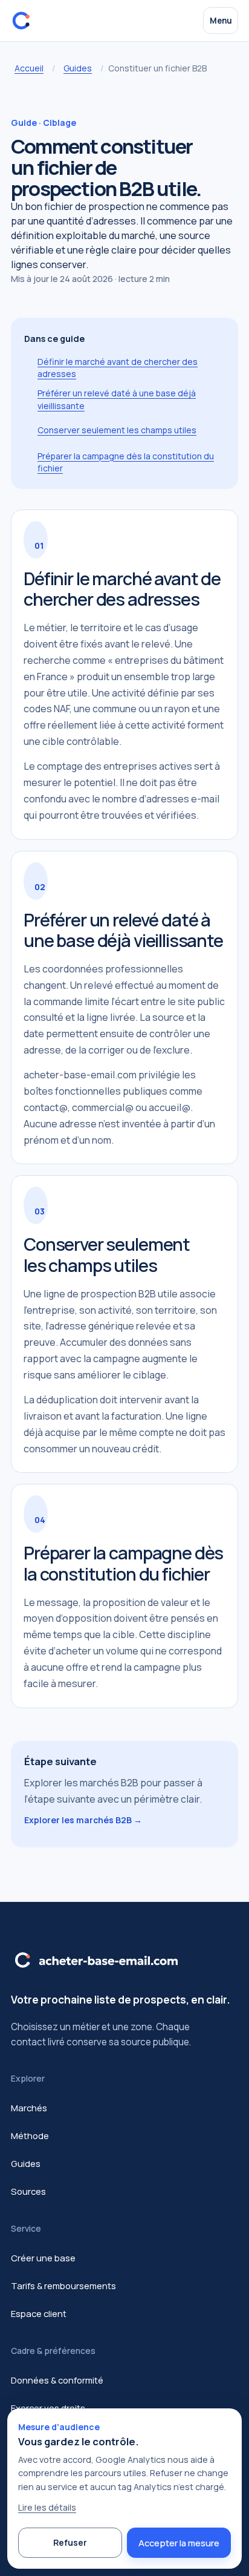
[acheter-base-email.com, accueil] (24, 21)
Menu (221, 21)
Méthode (30, 2135)
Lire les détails (47, 2507)
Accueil (29, 68)
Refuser (70, 2542)
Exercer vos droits (48, 2408)
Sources (28, 2191)
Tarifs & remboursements (63, 2286)
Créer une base (43, 2258)
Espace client (39, 2313)
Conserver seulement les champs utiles (117, 430)
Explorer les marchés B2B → (83, 1820)
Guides (78, 68)
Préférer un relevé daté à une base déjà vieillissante (117, 399)
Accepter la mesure (179, 2543)
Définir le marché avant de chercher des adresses (118, 368)
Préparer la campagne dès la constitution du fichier (126, 462)
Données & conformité (57, 2380)
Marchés (29, 2108)
